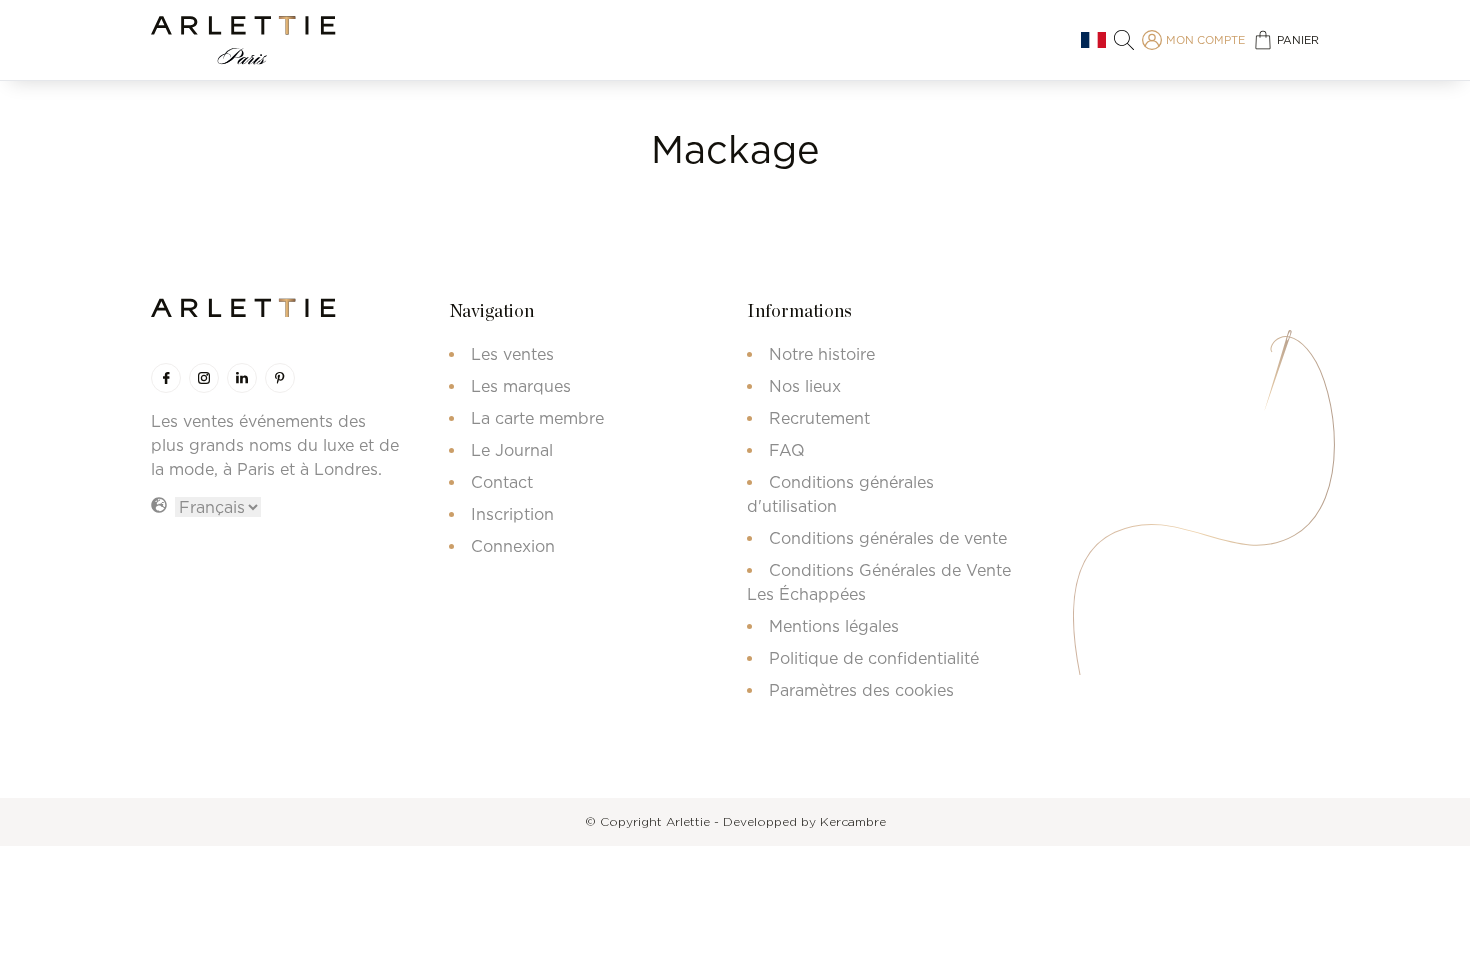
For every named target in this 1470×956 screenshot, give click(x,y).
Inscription (512, 514)
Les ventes (512, 354)
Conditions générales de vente (888, 538)
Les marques (521, 386)
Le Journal (512, 450)
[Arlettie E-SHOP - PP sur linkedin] (242, 378)
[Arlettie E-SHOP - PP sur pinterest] (280, 378)
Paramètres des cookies (861, 690)
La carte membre (537, 418)
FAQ (787, 450)
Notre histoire (822, 354)
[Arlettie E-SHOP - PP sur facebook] (166, 378)
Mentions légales (834, 626)
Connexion (513, 546)
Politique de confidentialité (874, 658)
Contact (502, 482)
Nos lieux (805, 386)
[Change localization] (1093, 40)
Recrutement (819, 418)
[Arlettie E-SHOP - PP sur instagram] (204, 378)
